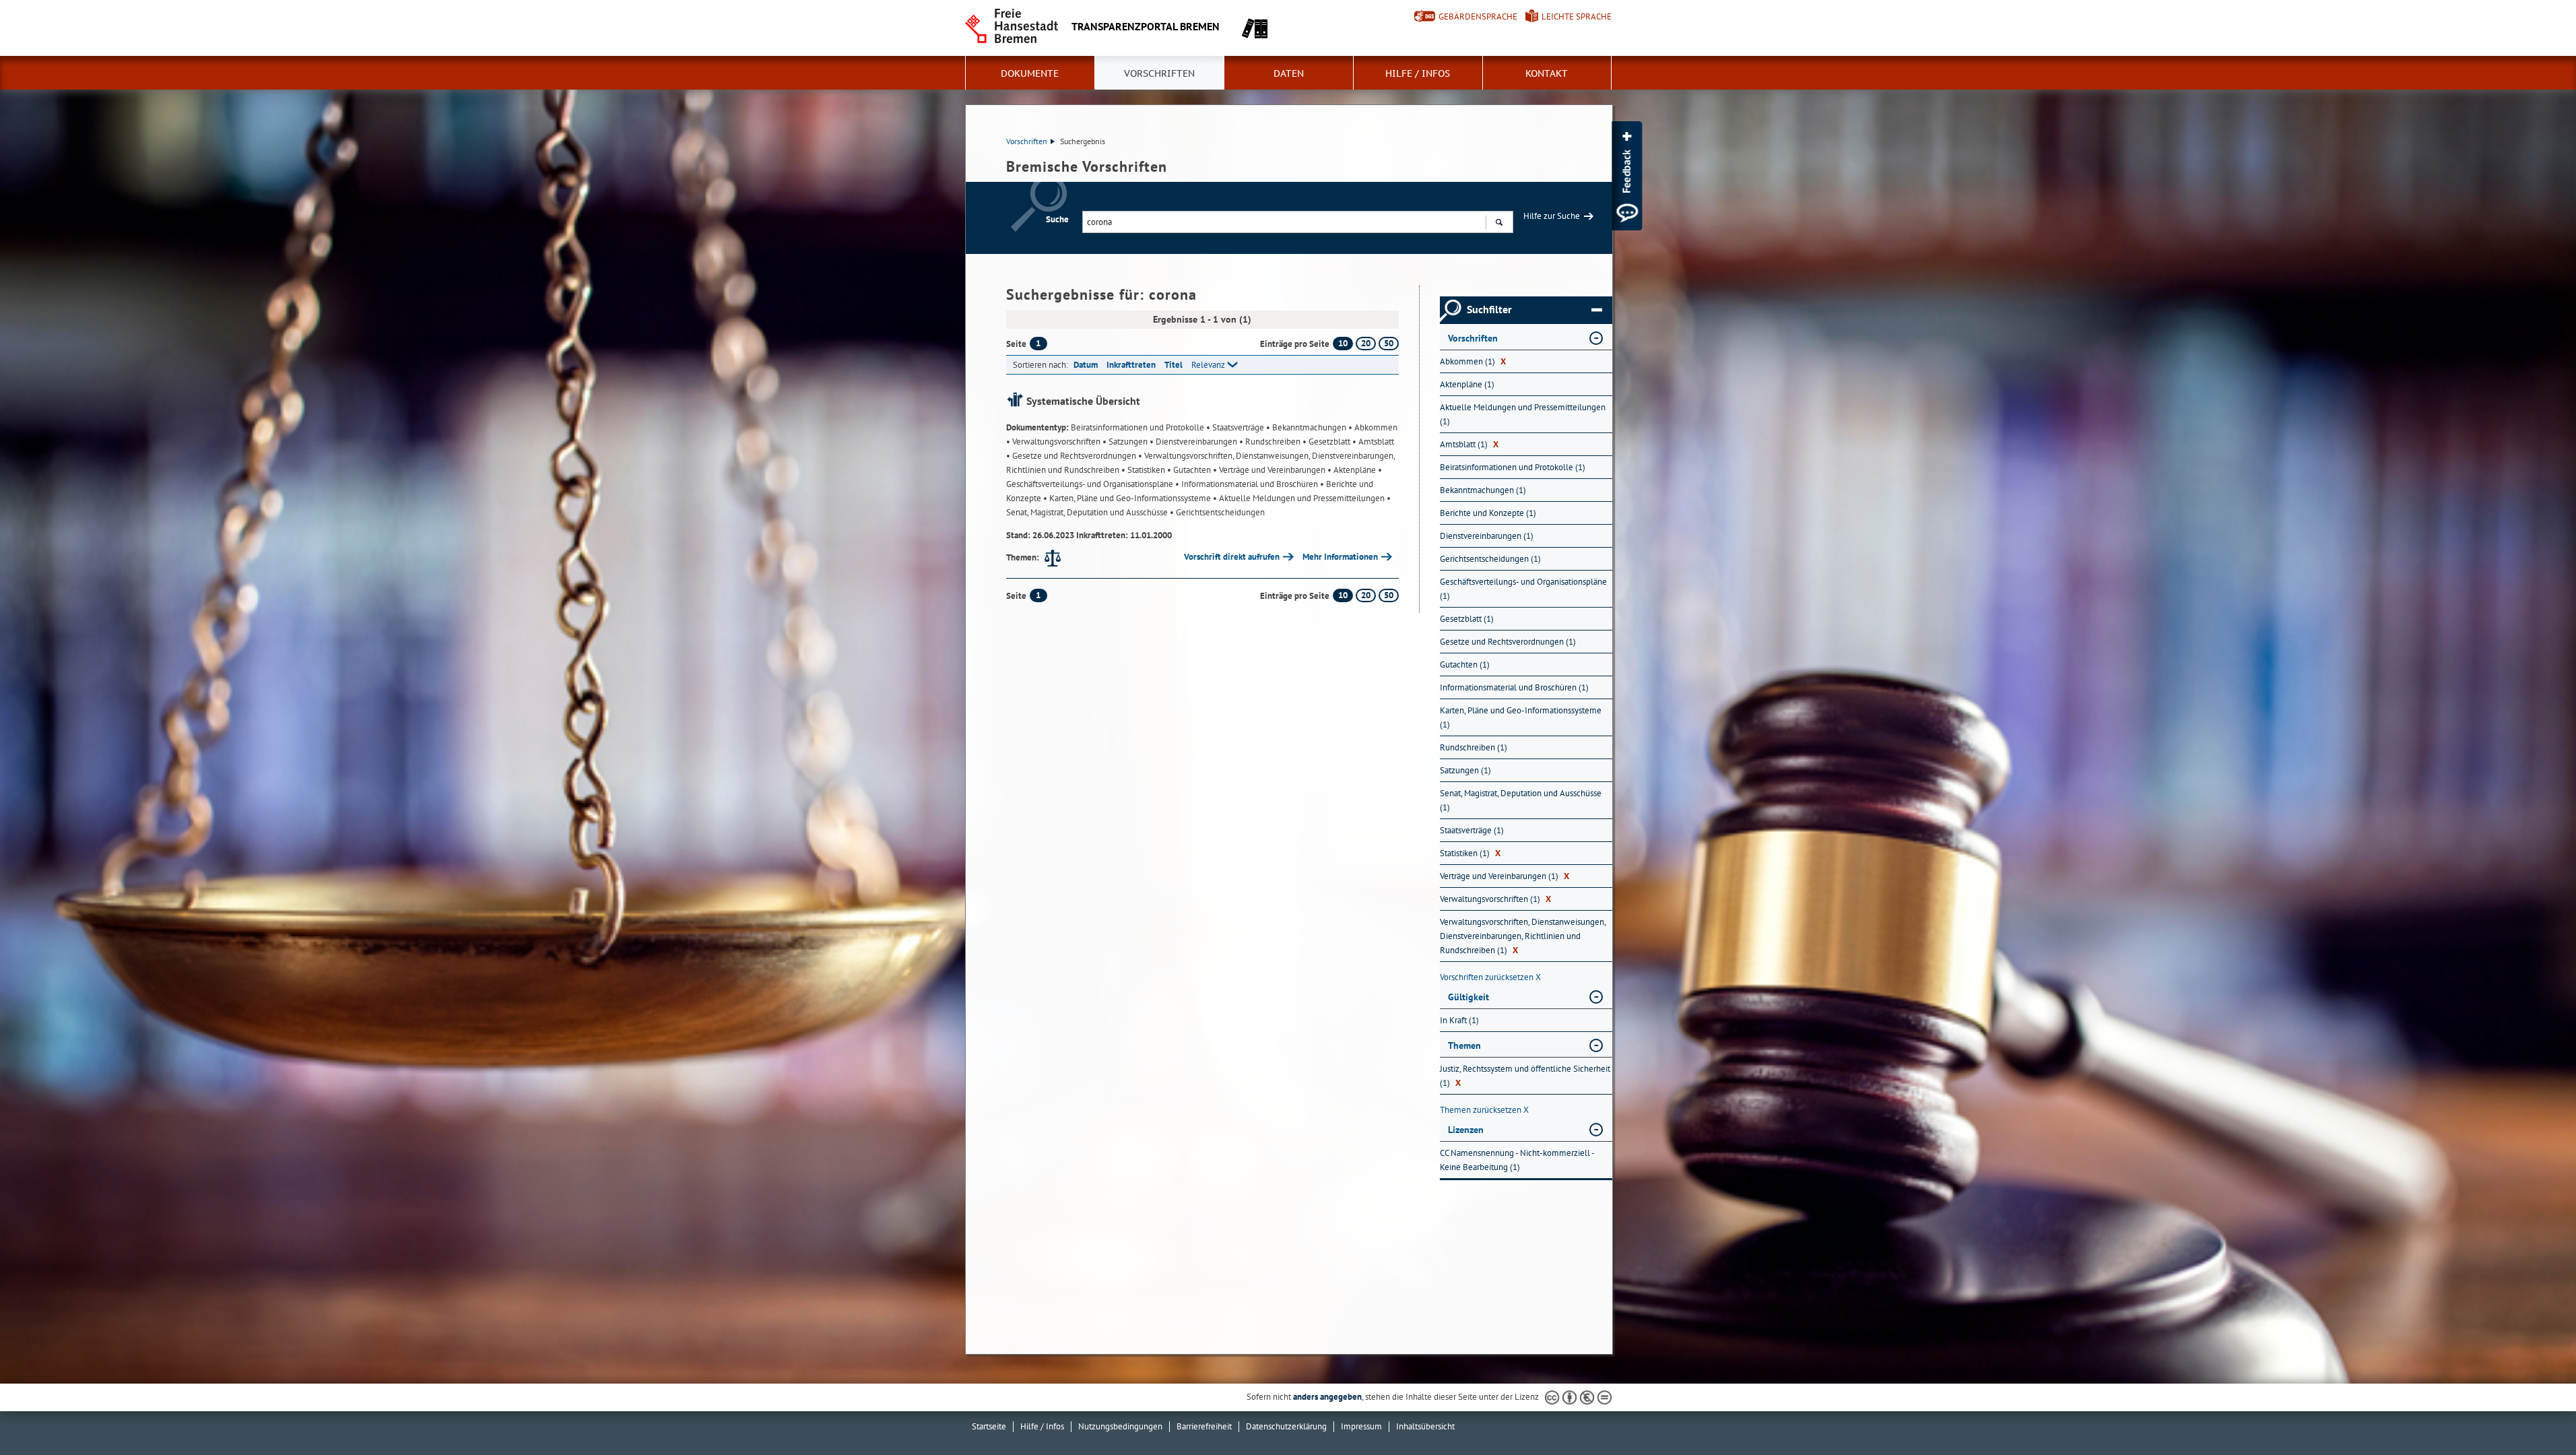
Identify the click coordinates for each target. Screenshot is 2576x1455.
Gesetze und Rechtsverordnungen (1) (1508, 642)
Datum (1086, 365)
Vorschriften (1159, 73)
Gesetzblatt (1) (1467, 619)
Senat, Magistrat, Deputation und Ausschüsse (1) (1521, 800)
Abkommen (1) (1473, 361)
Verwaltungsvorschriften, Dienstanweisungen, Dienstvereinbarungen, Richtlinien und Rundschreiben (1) (1523, 936)
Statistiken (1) (1470, 853)
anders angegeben (1327, 1397)
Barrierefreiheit (1204, 1426)
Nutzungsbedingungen (1120, 1426)
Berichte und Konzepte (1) (1488, 513)
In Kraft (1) (1459, 1020)
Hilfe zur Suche (1552, 216)
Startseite (989, 1426)
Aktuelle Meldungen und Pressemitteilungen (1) (1523, 414)
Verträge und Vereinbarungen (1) (1505, 876)
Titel (1174, 365)
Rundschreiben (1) (1474, 747)
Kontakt (1547, 73)
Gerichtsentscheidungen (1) (1490, 559)
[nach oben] (2534, 1413)
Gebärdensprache (1478, 17)
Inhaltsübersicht (1425, 1426)
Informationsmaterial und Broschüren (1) (1514, 687)
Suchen (1499, 222)
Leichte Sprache (1577, 17)
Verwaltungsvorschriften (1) (1495, 899)
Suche (1057, 219)
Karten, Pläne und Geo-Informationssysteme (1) (1521, 717)
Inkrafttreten (1131, 365)
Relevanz (1208, 365)
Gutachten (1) (1465, 665)
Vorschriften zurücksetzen (1490, 977)
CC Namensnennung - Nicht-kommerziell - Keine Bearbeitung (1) (1517, 1160)
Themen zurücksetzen (1484, 1110)
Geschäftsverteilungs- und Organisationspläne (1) (1523, 589)
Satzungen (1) (1465, 770)
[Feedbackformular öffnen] (1627, 176)
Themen (1464, 1045)
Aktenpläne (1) (1467, 384)
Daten (1289, 73)
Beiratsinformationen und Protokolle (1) (1513, 467)
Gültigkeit (1468, 997)
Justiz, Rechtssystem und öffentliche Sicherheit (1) (1525, 1076)
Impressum (1361, 1426)
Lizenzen (1466, 1130)
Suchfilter (1489, 310)
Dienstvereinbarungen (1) (1487, 536)
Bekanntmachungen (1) (1483, 490)
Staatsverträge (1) (1472, 830)
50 (1389, 343)
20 (1366, 343)
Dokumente (1030, 73)
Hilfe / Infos (1418, 73)
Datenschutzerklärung (1286, 1426)
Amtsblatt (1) (1469, 444)
